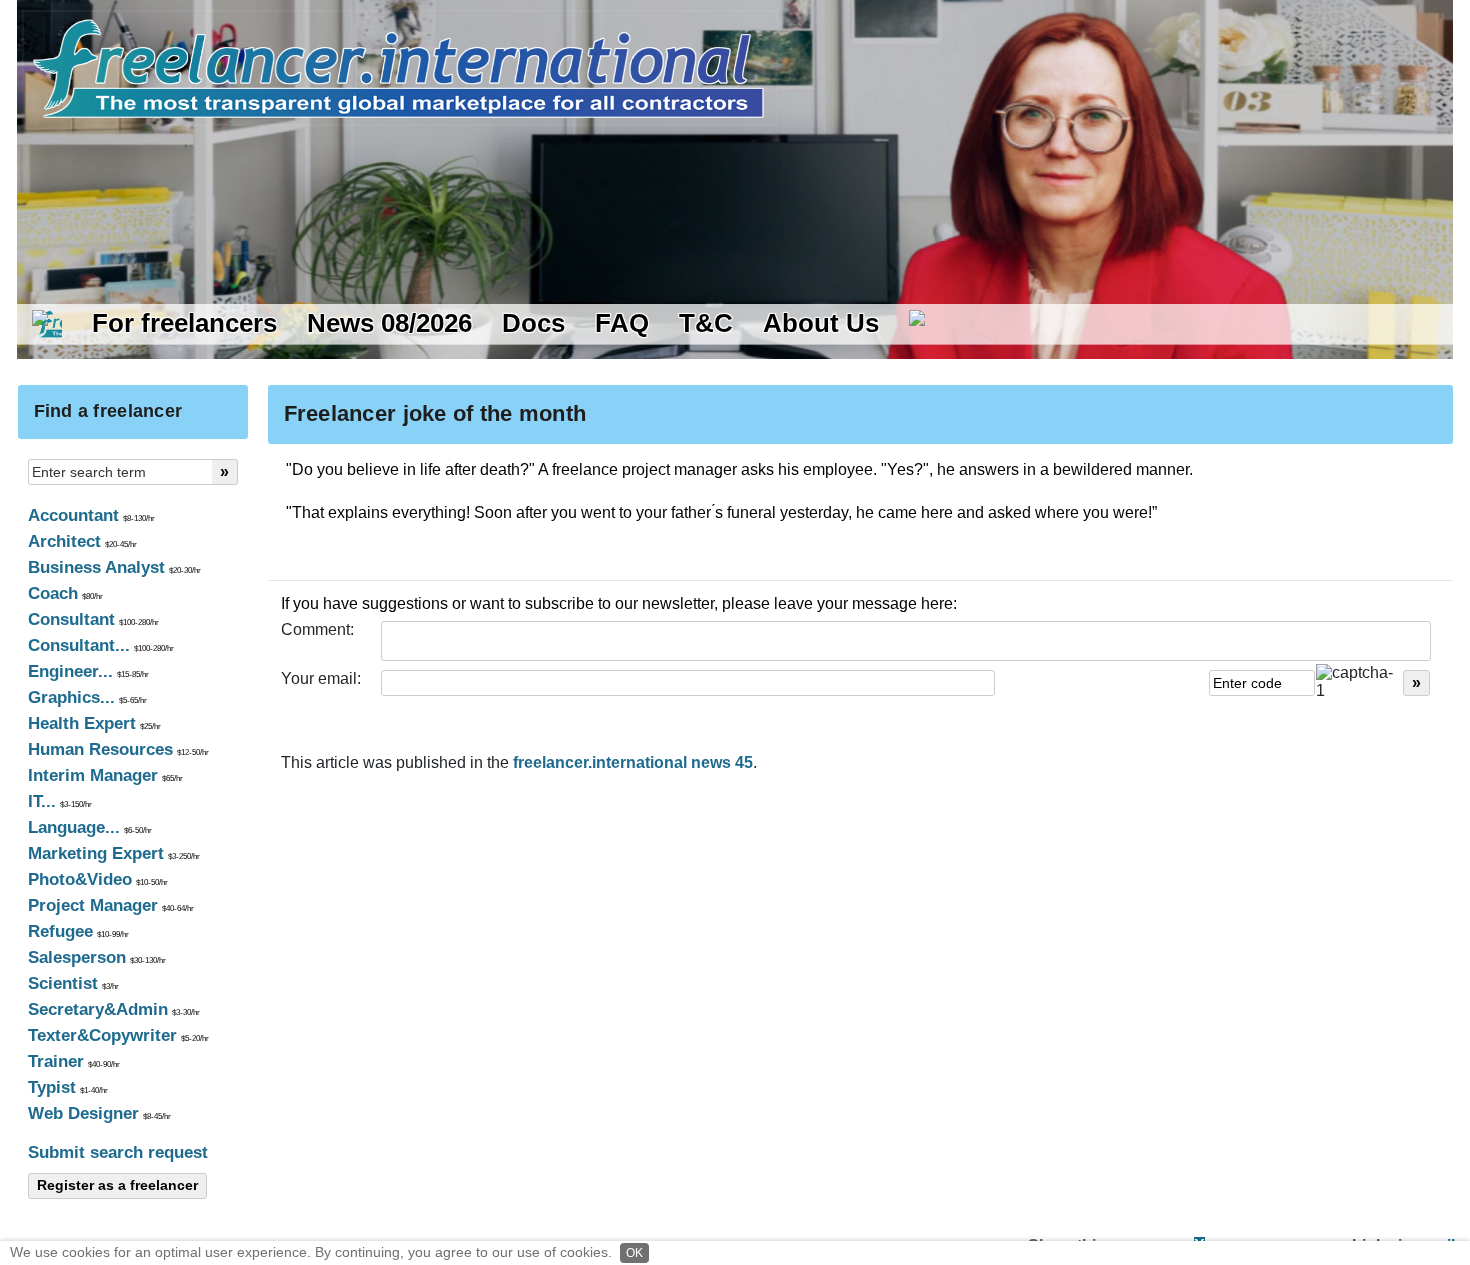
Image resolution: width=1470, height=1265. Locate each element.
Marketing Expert (114, 853)
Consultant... (101, 645)
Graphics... (87, 697)
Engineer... (88, 671)
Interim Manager (105, 775)
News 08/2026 (389, 323)
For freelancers (184, 323)
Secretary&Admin (114, 1009)
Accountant (91, 515)
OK (634, 1253)
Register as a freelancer (117, 1185)
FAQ (622, 323)
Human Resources (118, 749)
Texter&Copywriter (118, 1035)
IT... (60, 801)
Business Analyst (114, 567)
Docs (533, 323)
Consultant (93, 619)
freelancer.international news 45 (633, 762)
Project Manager (111, 905)
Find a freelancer (108, 411)
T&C (706, 323)
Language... (90, 827)
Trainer (74, 1061)
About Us (821, 323)
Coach (65, 593)
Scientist (73, 983)
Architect (82, 541)
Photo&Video (98, 879)
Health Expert (94, 723)
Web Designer (99, 1113)
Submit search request (118, 1152)
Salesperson (97, 957)
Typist (68, 1087)
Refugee (78, 931)
